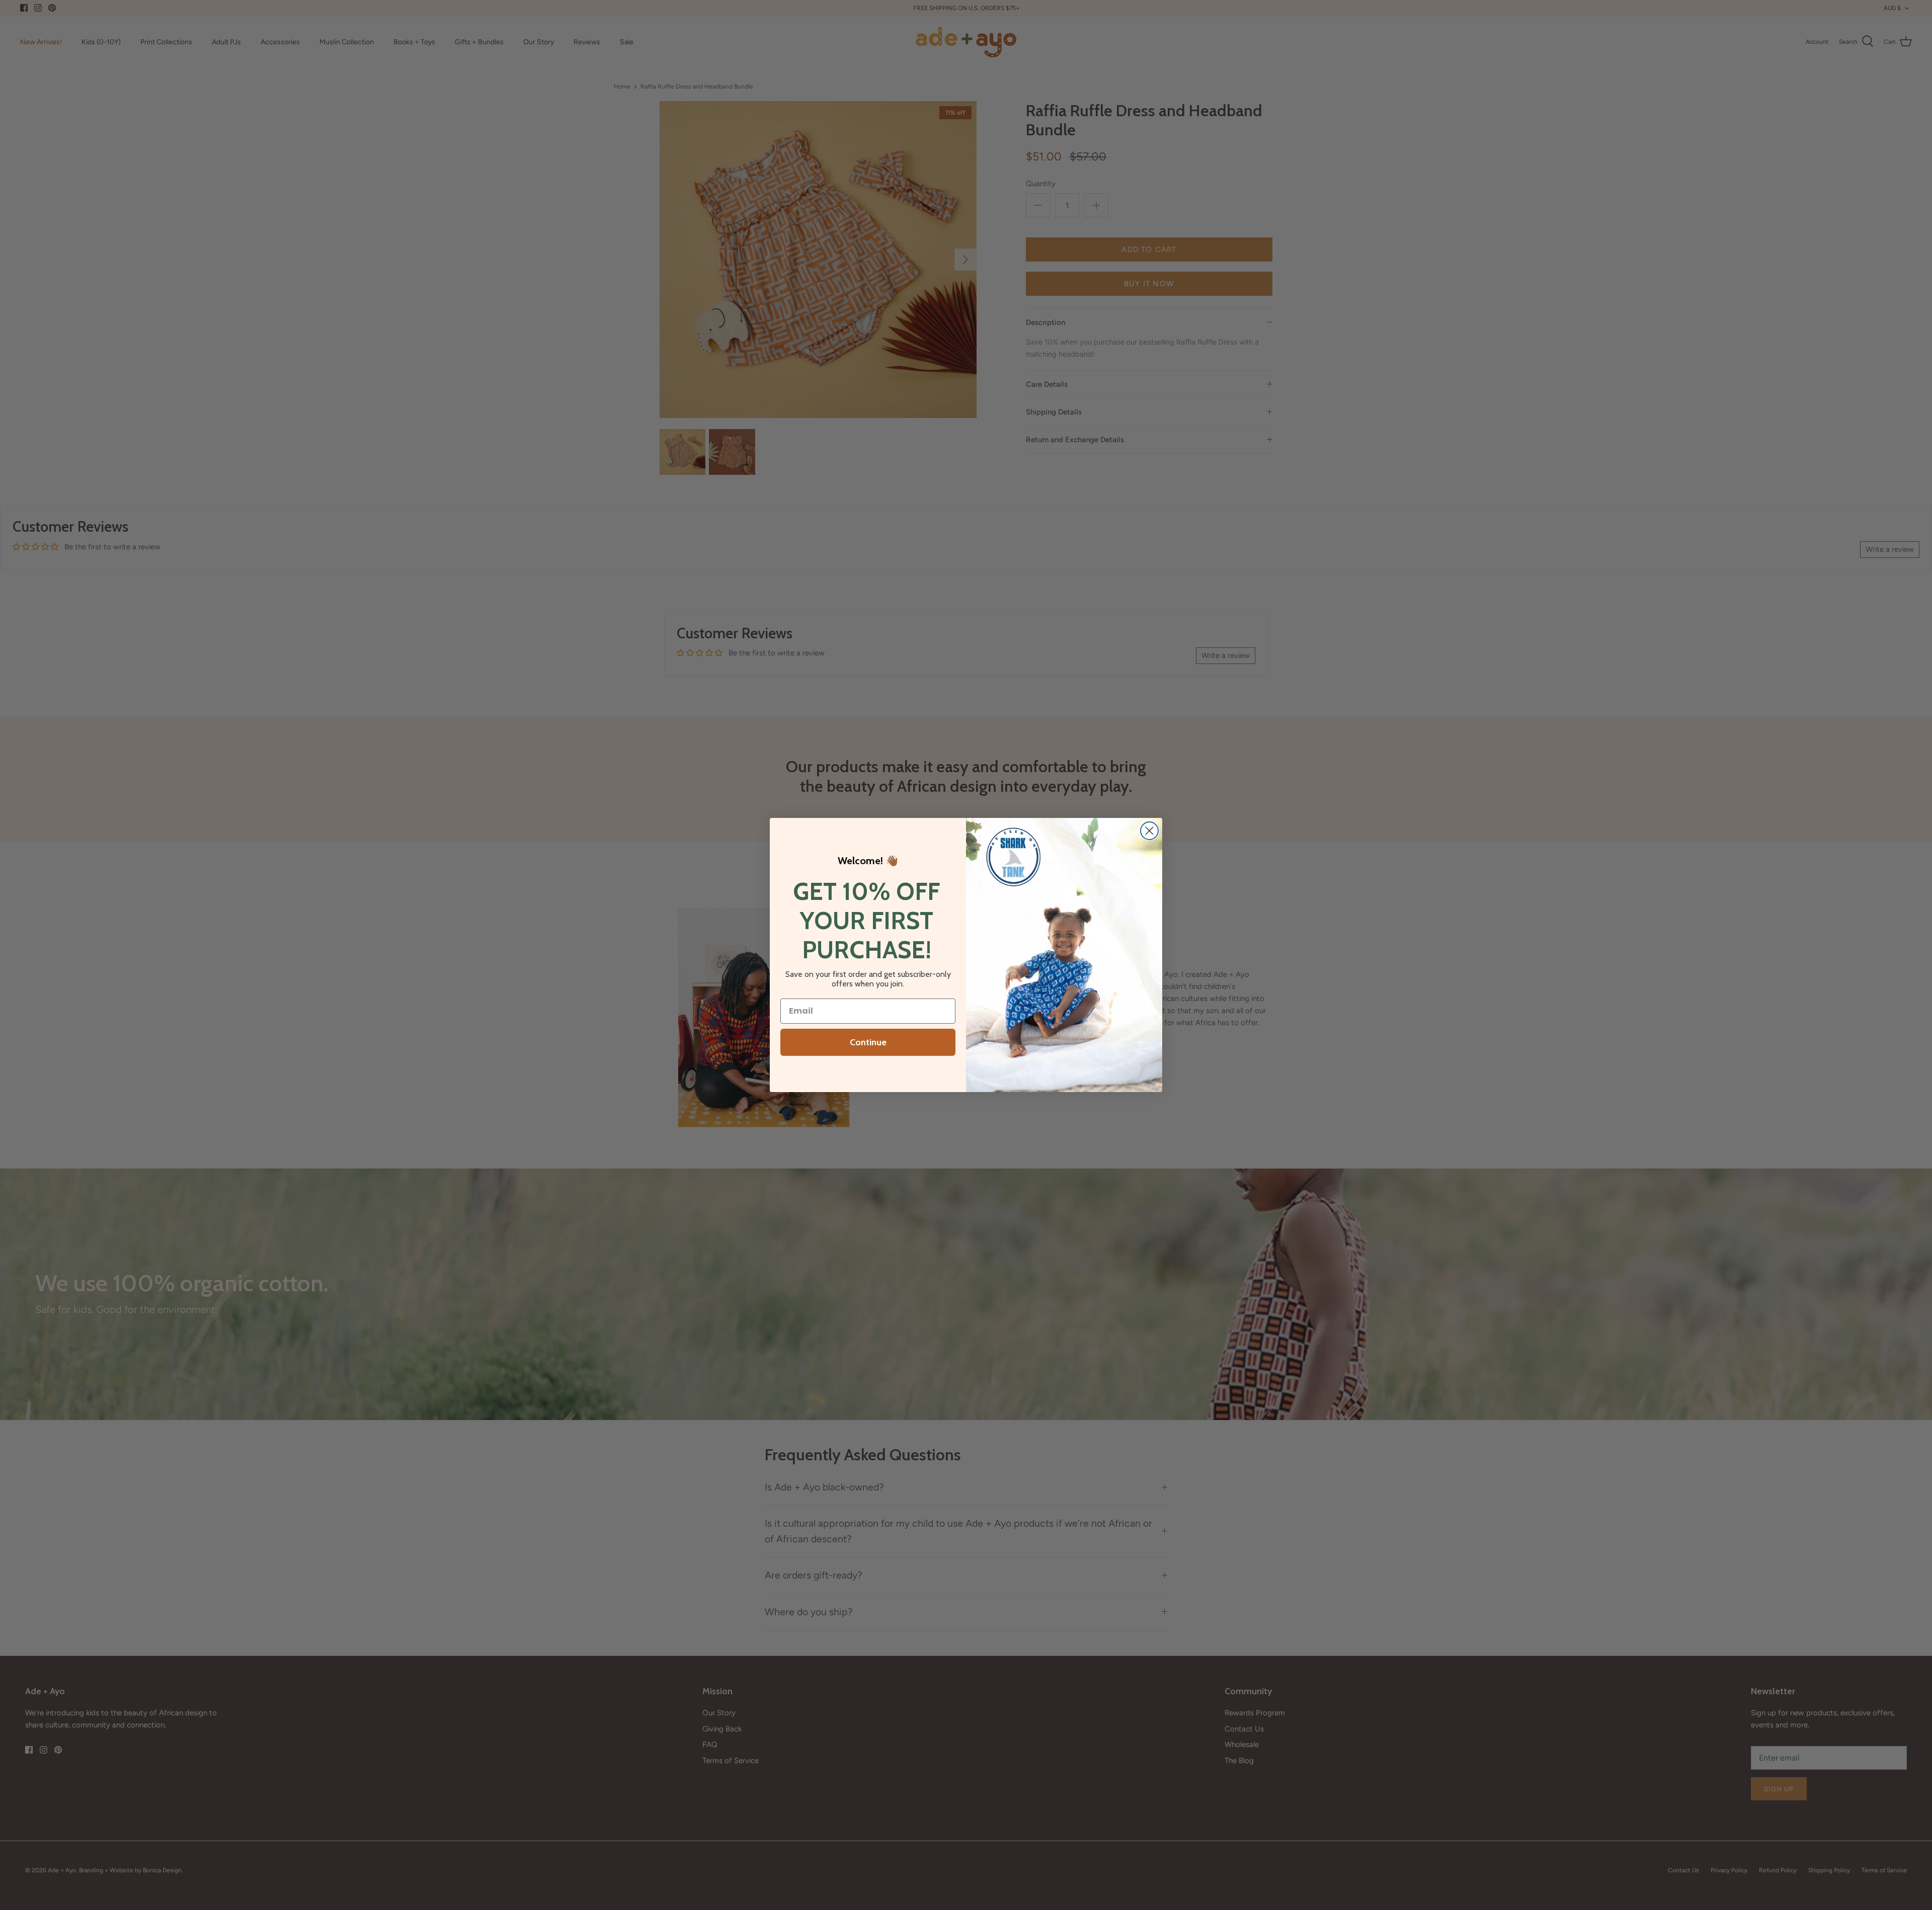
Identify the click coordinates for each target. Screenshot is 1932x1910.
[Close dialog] (1149, 831)
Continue (868, 1042)
